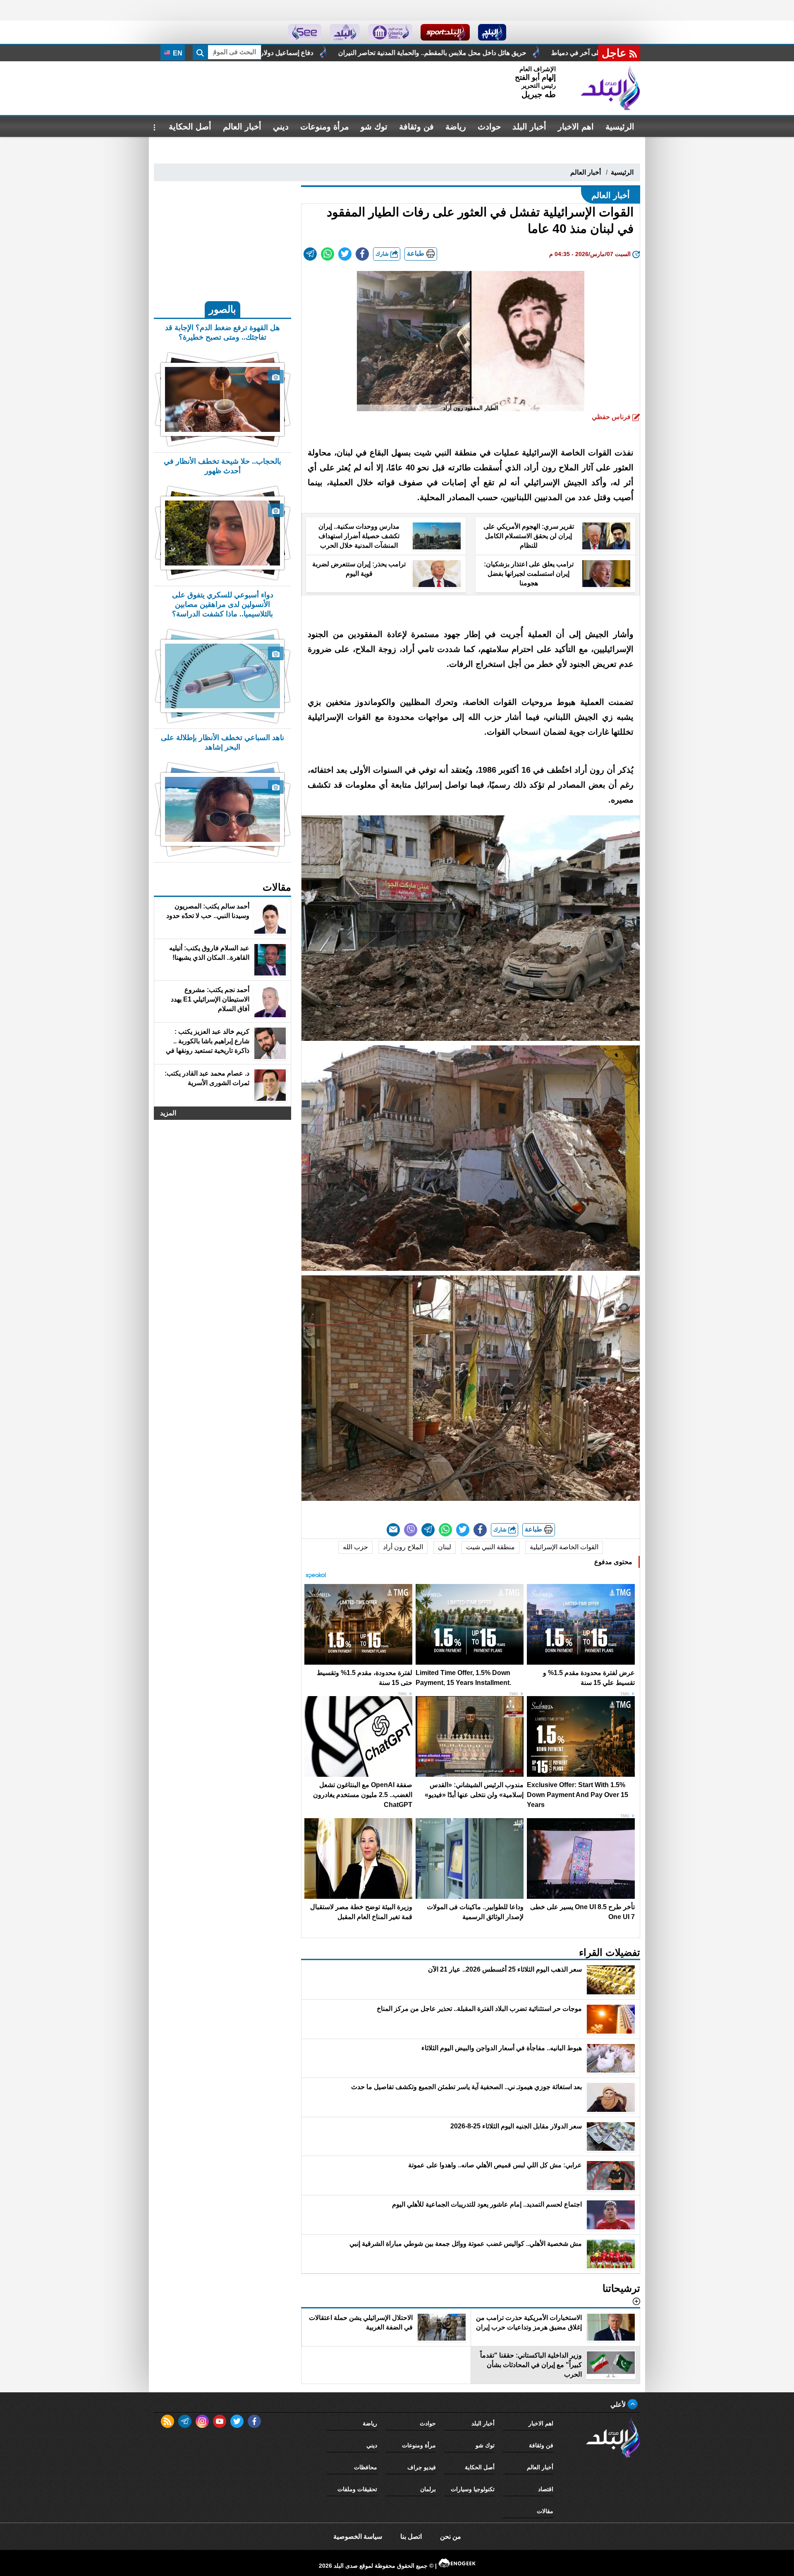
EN (177, 53)
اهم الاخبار (576, 127)
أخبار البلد (529, 127)
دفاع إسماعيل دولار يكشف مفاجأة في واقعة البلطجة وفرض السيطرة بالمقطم (489, 53)
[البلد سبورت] (445, 32)
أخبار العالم (242, 127)
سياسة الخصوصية (358, 2536)
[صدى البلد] (610, 88)
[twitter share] (345, 254)
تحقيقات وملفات (357, 2489)
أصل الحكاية (190, 127)
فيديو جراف (422, 2467)
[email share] (310, 254)
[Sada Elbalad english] (305, 32)
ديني (281, 127)
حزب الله (355, 1547)
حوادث (489, 127)
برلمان (428, 2489)
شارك (383, 254)
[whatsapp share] (328, 254)
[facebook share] (362, 254)
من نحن (451, 2536)
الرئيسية (620, 127)
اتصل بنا (411, 2536)
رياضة (456, 127)
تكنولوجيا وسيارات (473, 2489)
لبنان (445, 1547)
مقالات (545, 2511)
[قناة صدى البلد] (492, 32)
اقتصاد (546, 2489)
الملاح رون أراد (403, 1547)
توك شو (374, 127)
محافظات (366, 2467)
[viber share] (411, 1530)
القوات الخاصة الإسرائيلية (564, 1547)
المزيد (168, 1113)
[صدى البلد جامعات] (390, 32)
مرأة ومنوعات (325, 127)
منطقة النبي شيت (490, 1547)
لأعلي (619, 2405)
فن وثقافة (416, 127)
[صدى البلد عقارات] (345, 32)
